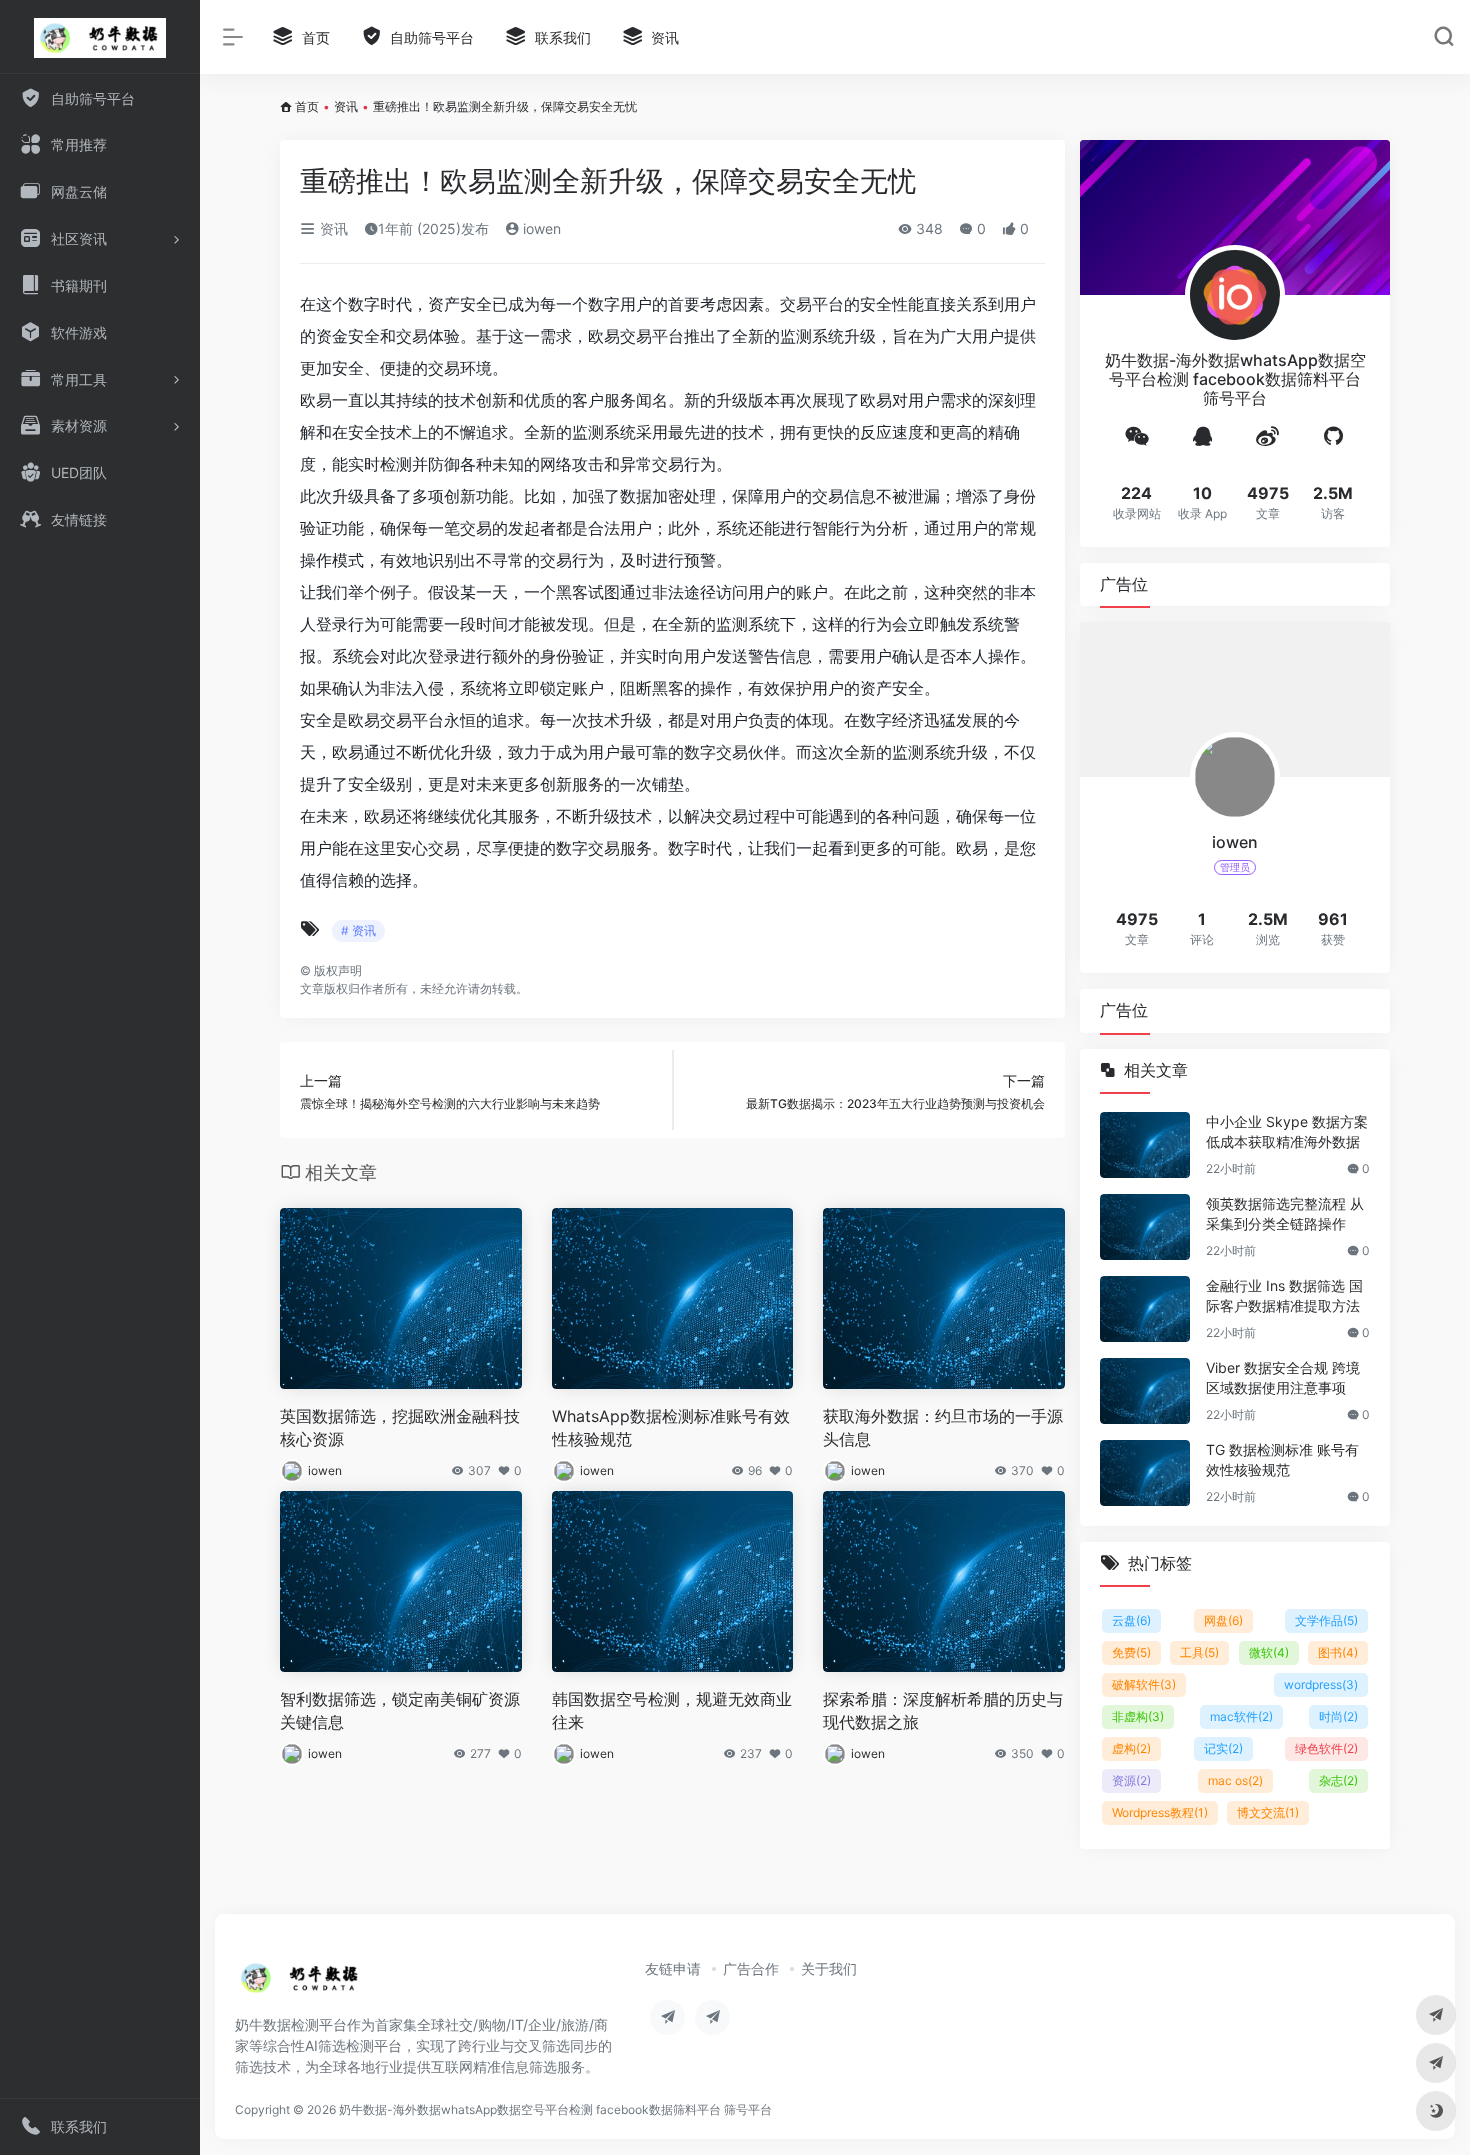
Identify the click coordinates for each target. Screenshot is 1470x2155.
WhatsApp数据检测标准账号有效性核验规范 (671, 1427)
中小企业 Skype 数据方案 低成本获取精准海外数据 (1287, 1131)
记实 (1223, 1748)
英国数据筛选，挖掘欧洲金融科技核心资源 (400, 1427)
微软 (1269, 1652)
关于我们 (829, 1968)
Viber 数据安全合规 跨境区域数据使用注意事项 (1283, 1377)
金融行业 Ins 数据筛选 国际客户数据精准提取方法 (1284, 1295)
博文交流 (1268, 1812)
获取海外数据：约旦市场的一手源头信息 (943, 1427)
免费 (1131, 1652)
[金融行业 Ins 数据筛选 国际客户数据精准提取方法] (1145, 1309)
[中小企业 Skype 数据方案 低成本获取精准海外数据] (1145, 1145)
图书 (1338, 1652)
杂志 (1338, 1780)
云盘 (1131, 1620)
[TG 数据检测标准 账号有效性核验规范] (1145, 1473)
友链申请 (673, 1968)
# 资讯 (358, 930)
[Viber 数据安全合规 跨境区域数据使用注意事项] (1145, 1391)
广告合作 (751, 1968)
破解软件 (1144, 1684)
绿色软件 (1326, 1748)
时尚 (1338, 1716)
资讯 (346, 106)
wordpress (1321, 1684)
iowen (540, 228)
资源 (1131, 1780)
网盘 (1223, 1620)
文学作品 (1326, 1620)
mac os (1235, 1780)
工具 (1199, 1652)
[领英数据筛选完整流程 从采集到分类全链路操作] (1145, 1227)
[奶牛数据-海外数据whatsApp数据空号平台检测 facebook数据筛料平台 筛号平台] (300, 1984)
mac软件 (1241, 1716)
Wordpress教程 (1160, 1812)
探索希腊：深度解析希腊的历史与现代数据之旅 (943, 1710)
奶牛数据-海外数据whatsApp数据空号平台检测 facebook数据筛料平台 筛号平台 (555, 2109)
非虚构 (1138, 1716)
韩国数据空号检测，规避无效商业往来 (672, 1710)
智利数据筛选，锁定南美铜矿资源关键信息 (400, 1710)
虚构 (1131, 1748)
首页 (307, 106)
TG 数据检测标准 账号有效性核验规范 (1282, 1459)
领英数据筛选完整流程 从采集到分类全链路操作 (1285, 1213)
